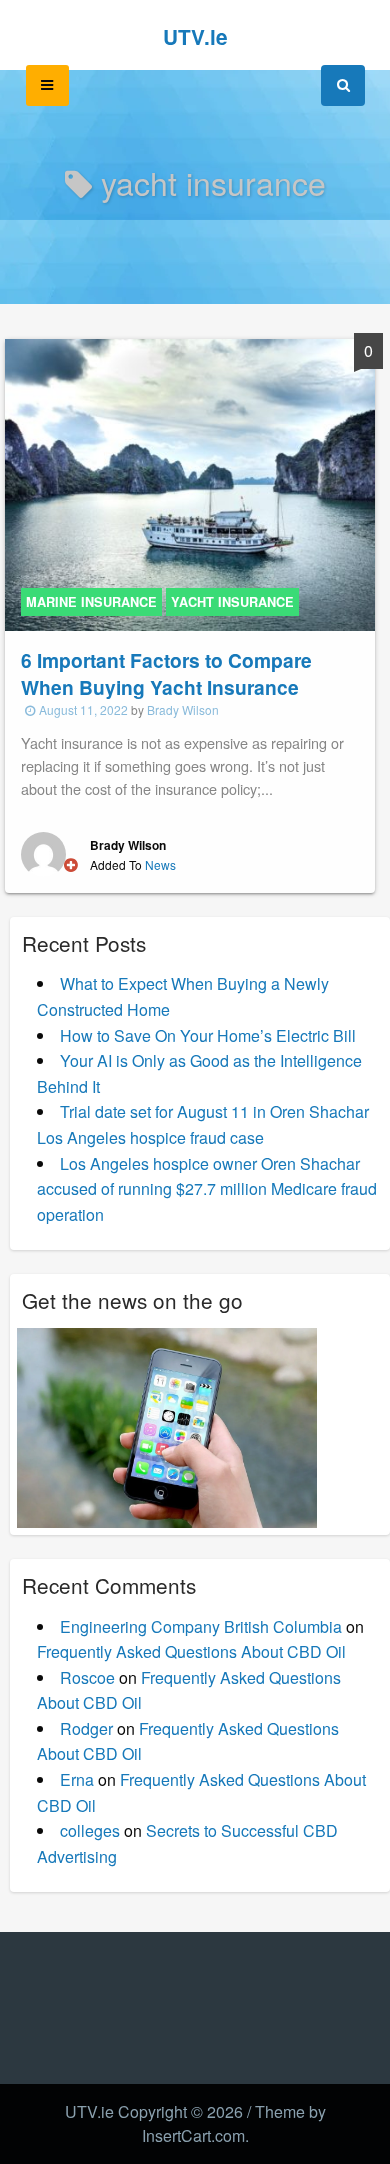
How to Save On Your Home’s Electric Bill (208, 1035)
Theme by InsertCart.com (234, 2123)
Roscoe (87, 1677)
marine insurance (91, 602)
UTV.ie (195, 36)
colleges (90, 1830)
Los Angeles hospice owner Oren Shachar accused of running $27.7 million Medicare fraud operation (207, 1189)
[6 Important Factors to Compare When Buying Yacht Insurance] (190, 482)
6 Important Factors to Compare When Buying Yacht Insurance (166, 673)
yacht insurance (232, 602)
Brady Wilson (183, 709)
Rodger (86, 1728)
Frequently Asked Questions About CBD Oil (191, 1651)
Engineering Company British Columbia (201, 1626)
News (160, 864)
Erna (77, 1779)
